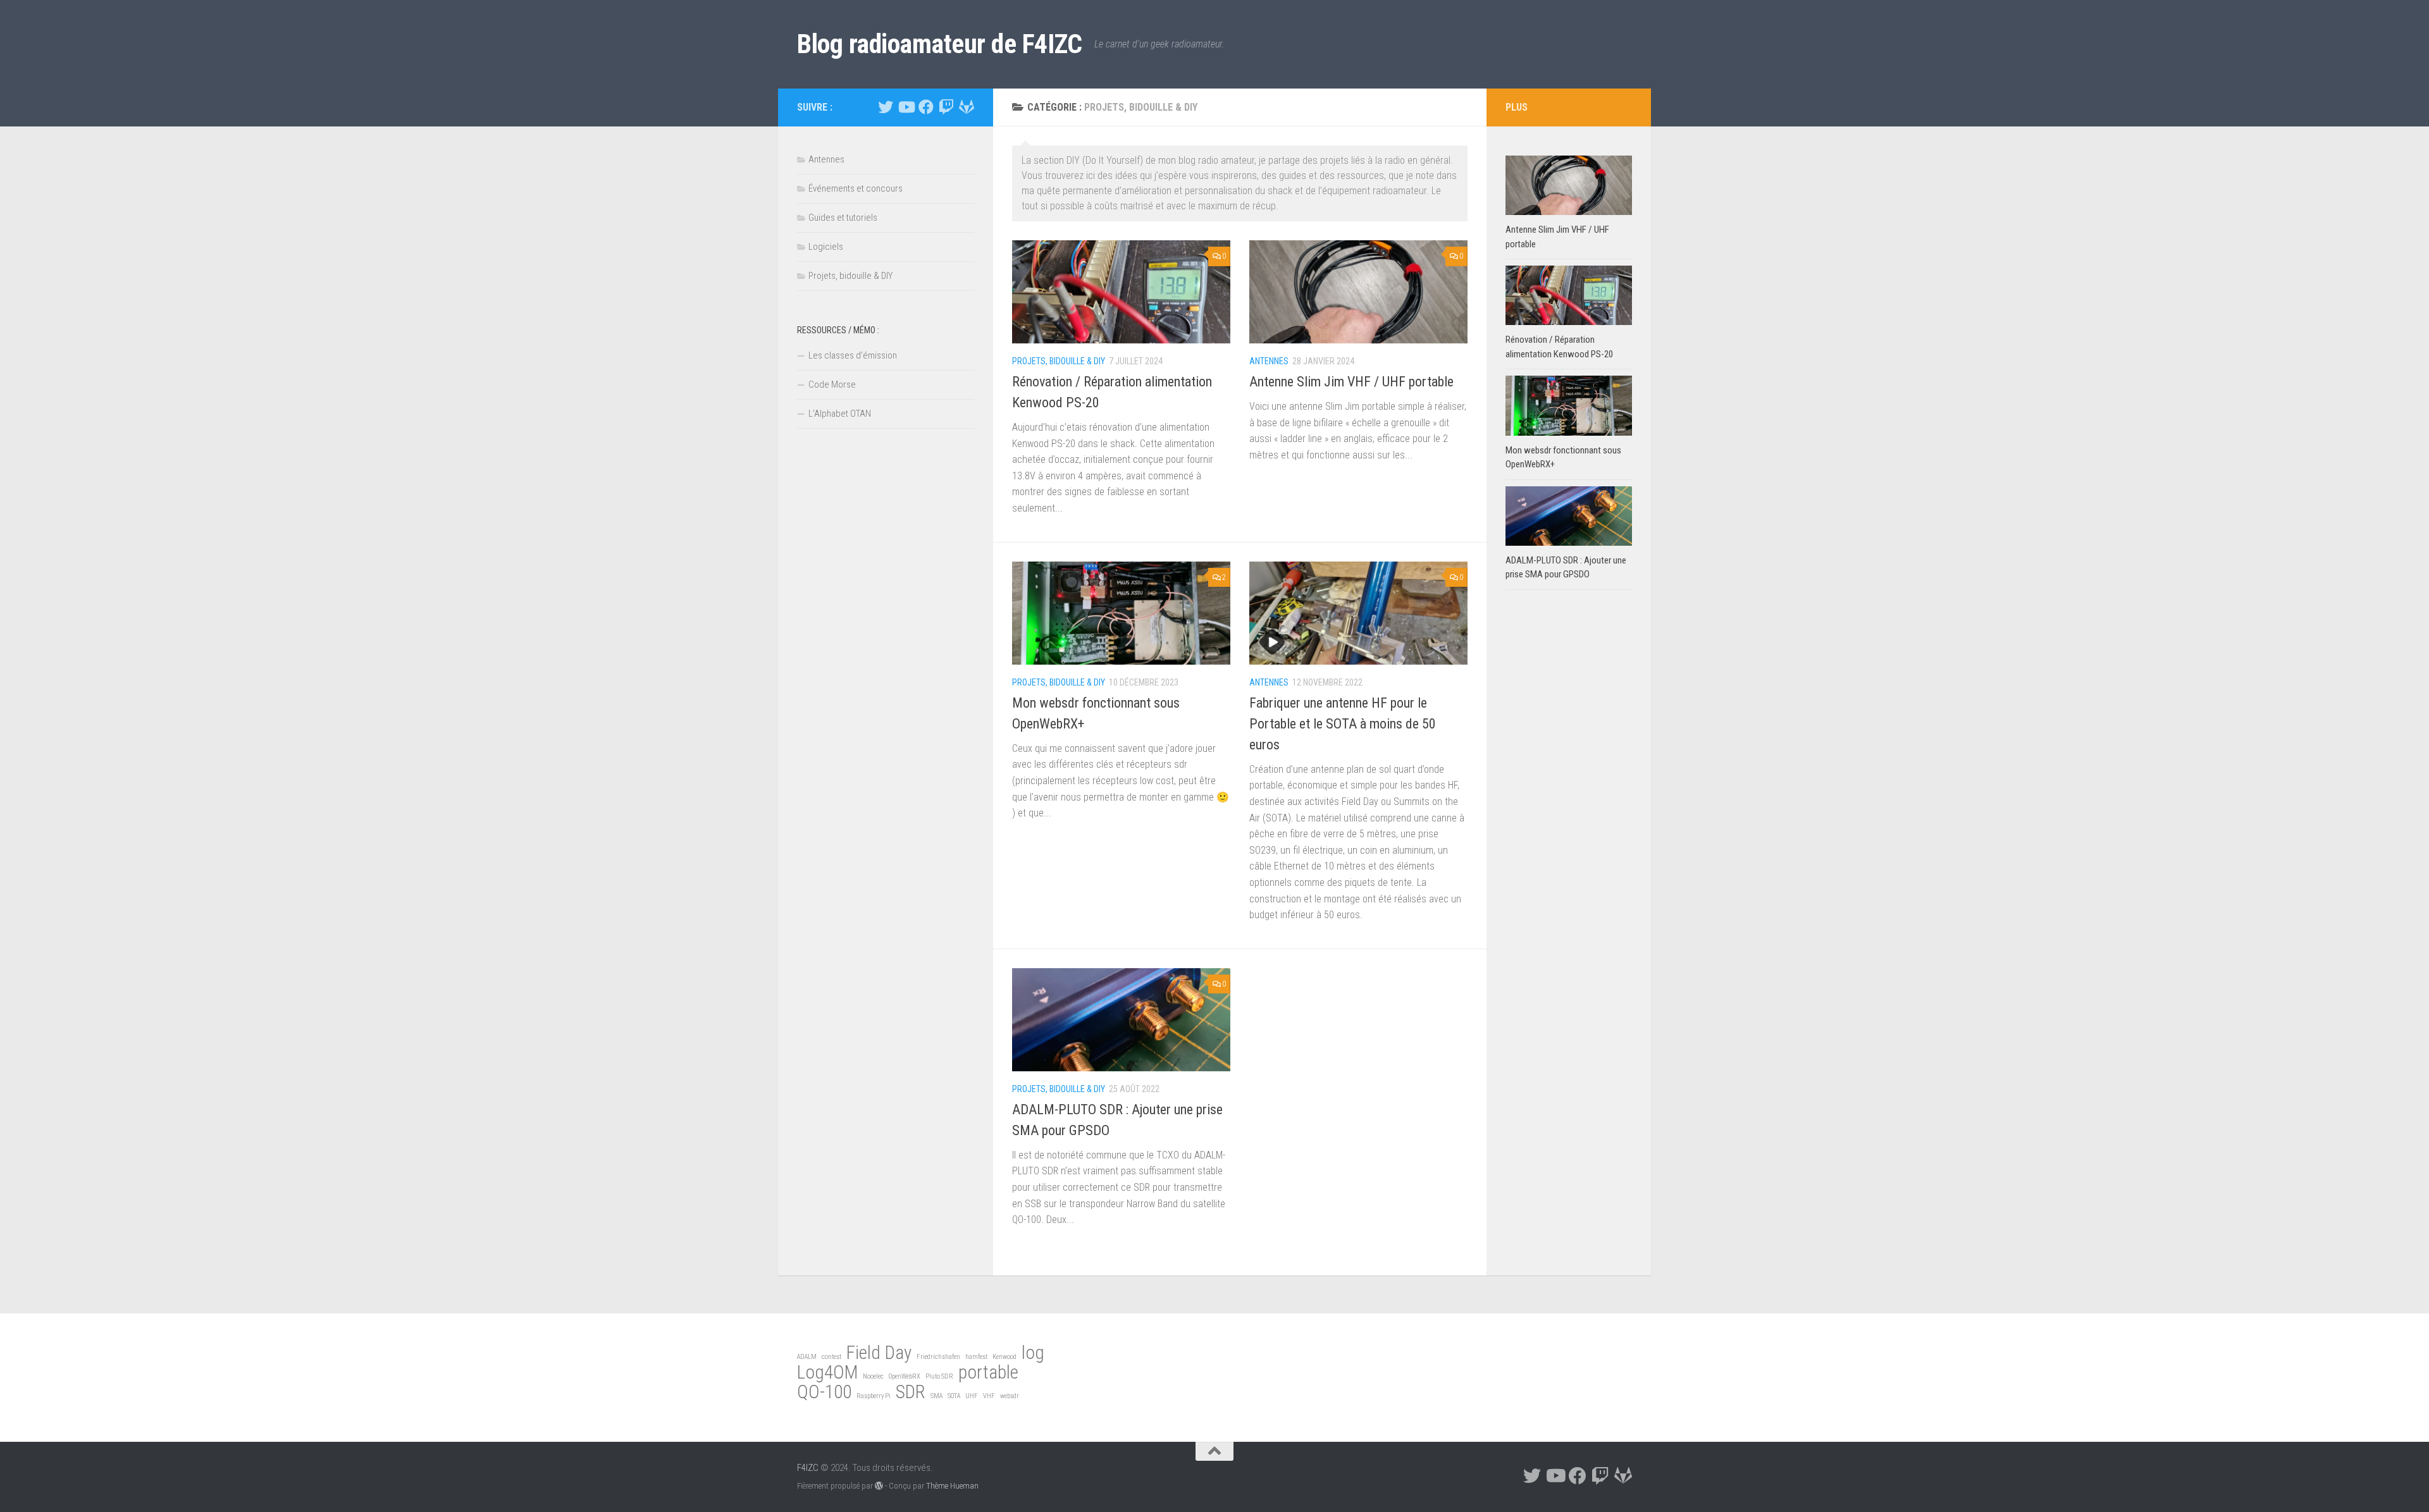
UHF (972, 1396)
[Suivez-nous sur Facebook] (926, 107)
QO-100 (824, 1392)
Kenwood (1004, 1357)
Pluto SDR (939, 1376)
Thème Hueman (952, 1486)
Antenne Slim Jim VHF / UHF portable (1351, 382)
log (1033, 1353)
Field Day (879, 1353)
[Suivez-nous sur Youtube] (906, 107)
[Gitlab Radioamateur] (967, 107)
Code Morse (832, 384)
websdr (1010, 1396)
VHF (989, 1396)
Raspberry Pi (874, 1396)
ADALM (807, 1357)
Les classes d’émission (853, 355)
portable (988, 1372)
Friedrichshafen (938, 1357)
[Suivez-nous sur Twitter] (886, 107)
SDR (911, 1392)
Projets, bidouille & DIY (1059, 361)
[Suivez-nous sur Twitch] (946, 107)
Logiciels (826, 247)
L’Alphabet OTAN (840, 414)
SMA (936, 1396)
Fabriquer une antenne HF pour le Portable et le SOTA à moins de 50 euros (1343, 724)
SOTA (954, 1396)
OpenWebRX (905, 1376)
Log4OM (827, 1372)
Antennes (1269, 361)
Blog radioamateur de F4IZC (939, 44)
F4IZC (808, 1468)
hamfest (976, 1357)
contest (831, 1357)
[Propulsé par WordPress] (879, 1486)
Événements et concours (856, 188)
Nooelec (873, 1376)
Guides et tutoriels (843, 218)
